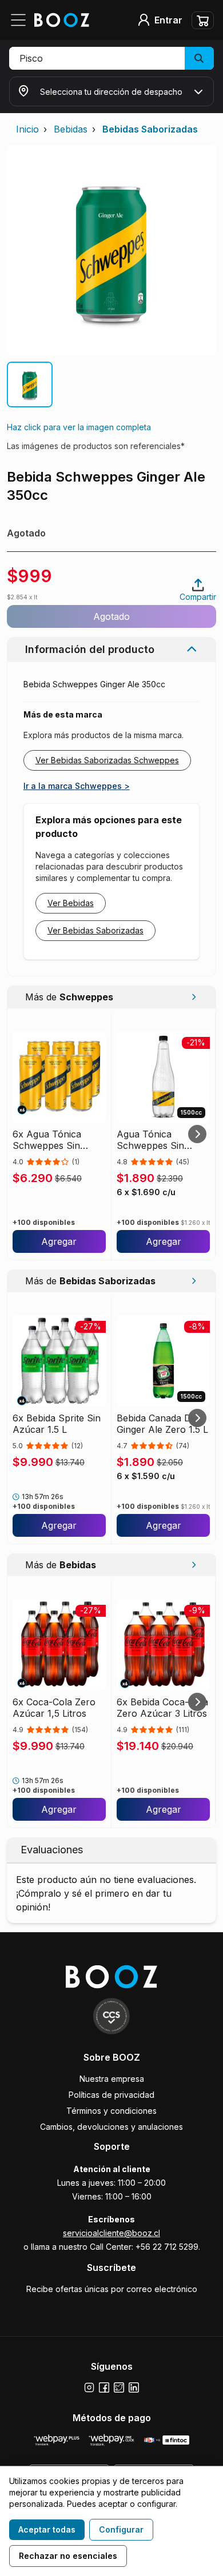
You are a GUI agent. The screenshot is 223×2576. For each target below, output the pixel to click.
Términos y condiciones (111, 2111)
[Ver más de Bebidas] (194, 1565)
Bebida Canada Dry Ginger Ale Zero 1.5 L (162, 1424)
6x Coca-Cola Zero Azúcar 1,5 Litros (54, 1708)
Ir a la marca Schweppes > (77, 786)
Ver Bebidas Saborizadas (95, 930)
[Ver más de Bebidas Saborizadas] (194, 1281)
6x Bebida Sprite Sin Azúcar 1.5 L (57, 1424)
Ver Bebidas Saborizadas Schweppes (107, 760)
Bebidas (71, 129)
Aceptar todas (47, 2529)
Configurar (121, 2529)
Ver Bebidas (71, 903)
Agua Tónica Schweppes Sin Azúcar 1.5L (150, 1140)
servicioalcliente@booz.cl (111, 2233)
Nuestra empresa (112, 2079)
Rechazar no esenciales (68, 2556)
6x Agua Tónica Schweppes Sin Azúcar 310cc (47, 1140)
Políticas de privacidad (111, 2095)
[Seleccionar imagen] (30, 384)
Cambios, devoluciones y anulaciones (111, 2127)
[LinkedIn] (134, 2387)
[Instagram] (89, 2387)
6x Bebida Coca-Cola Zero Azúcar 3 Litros (162, 1708)
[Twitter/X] (119, 2387)
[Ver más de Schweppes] (194, 997)
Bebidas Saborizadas (150, 129)
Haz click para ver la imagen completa (79, 427)
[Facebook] (104, 2387)
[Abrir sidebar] (22, 20)
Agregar (59, 1241)
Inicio (27, 129)
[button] (111, 58)
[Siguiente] (197, 1134)
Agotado (111, 616)
